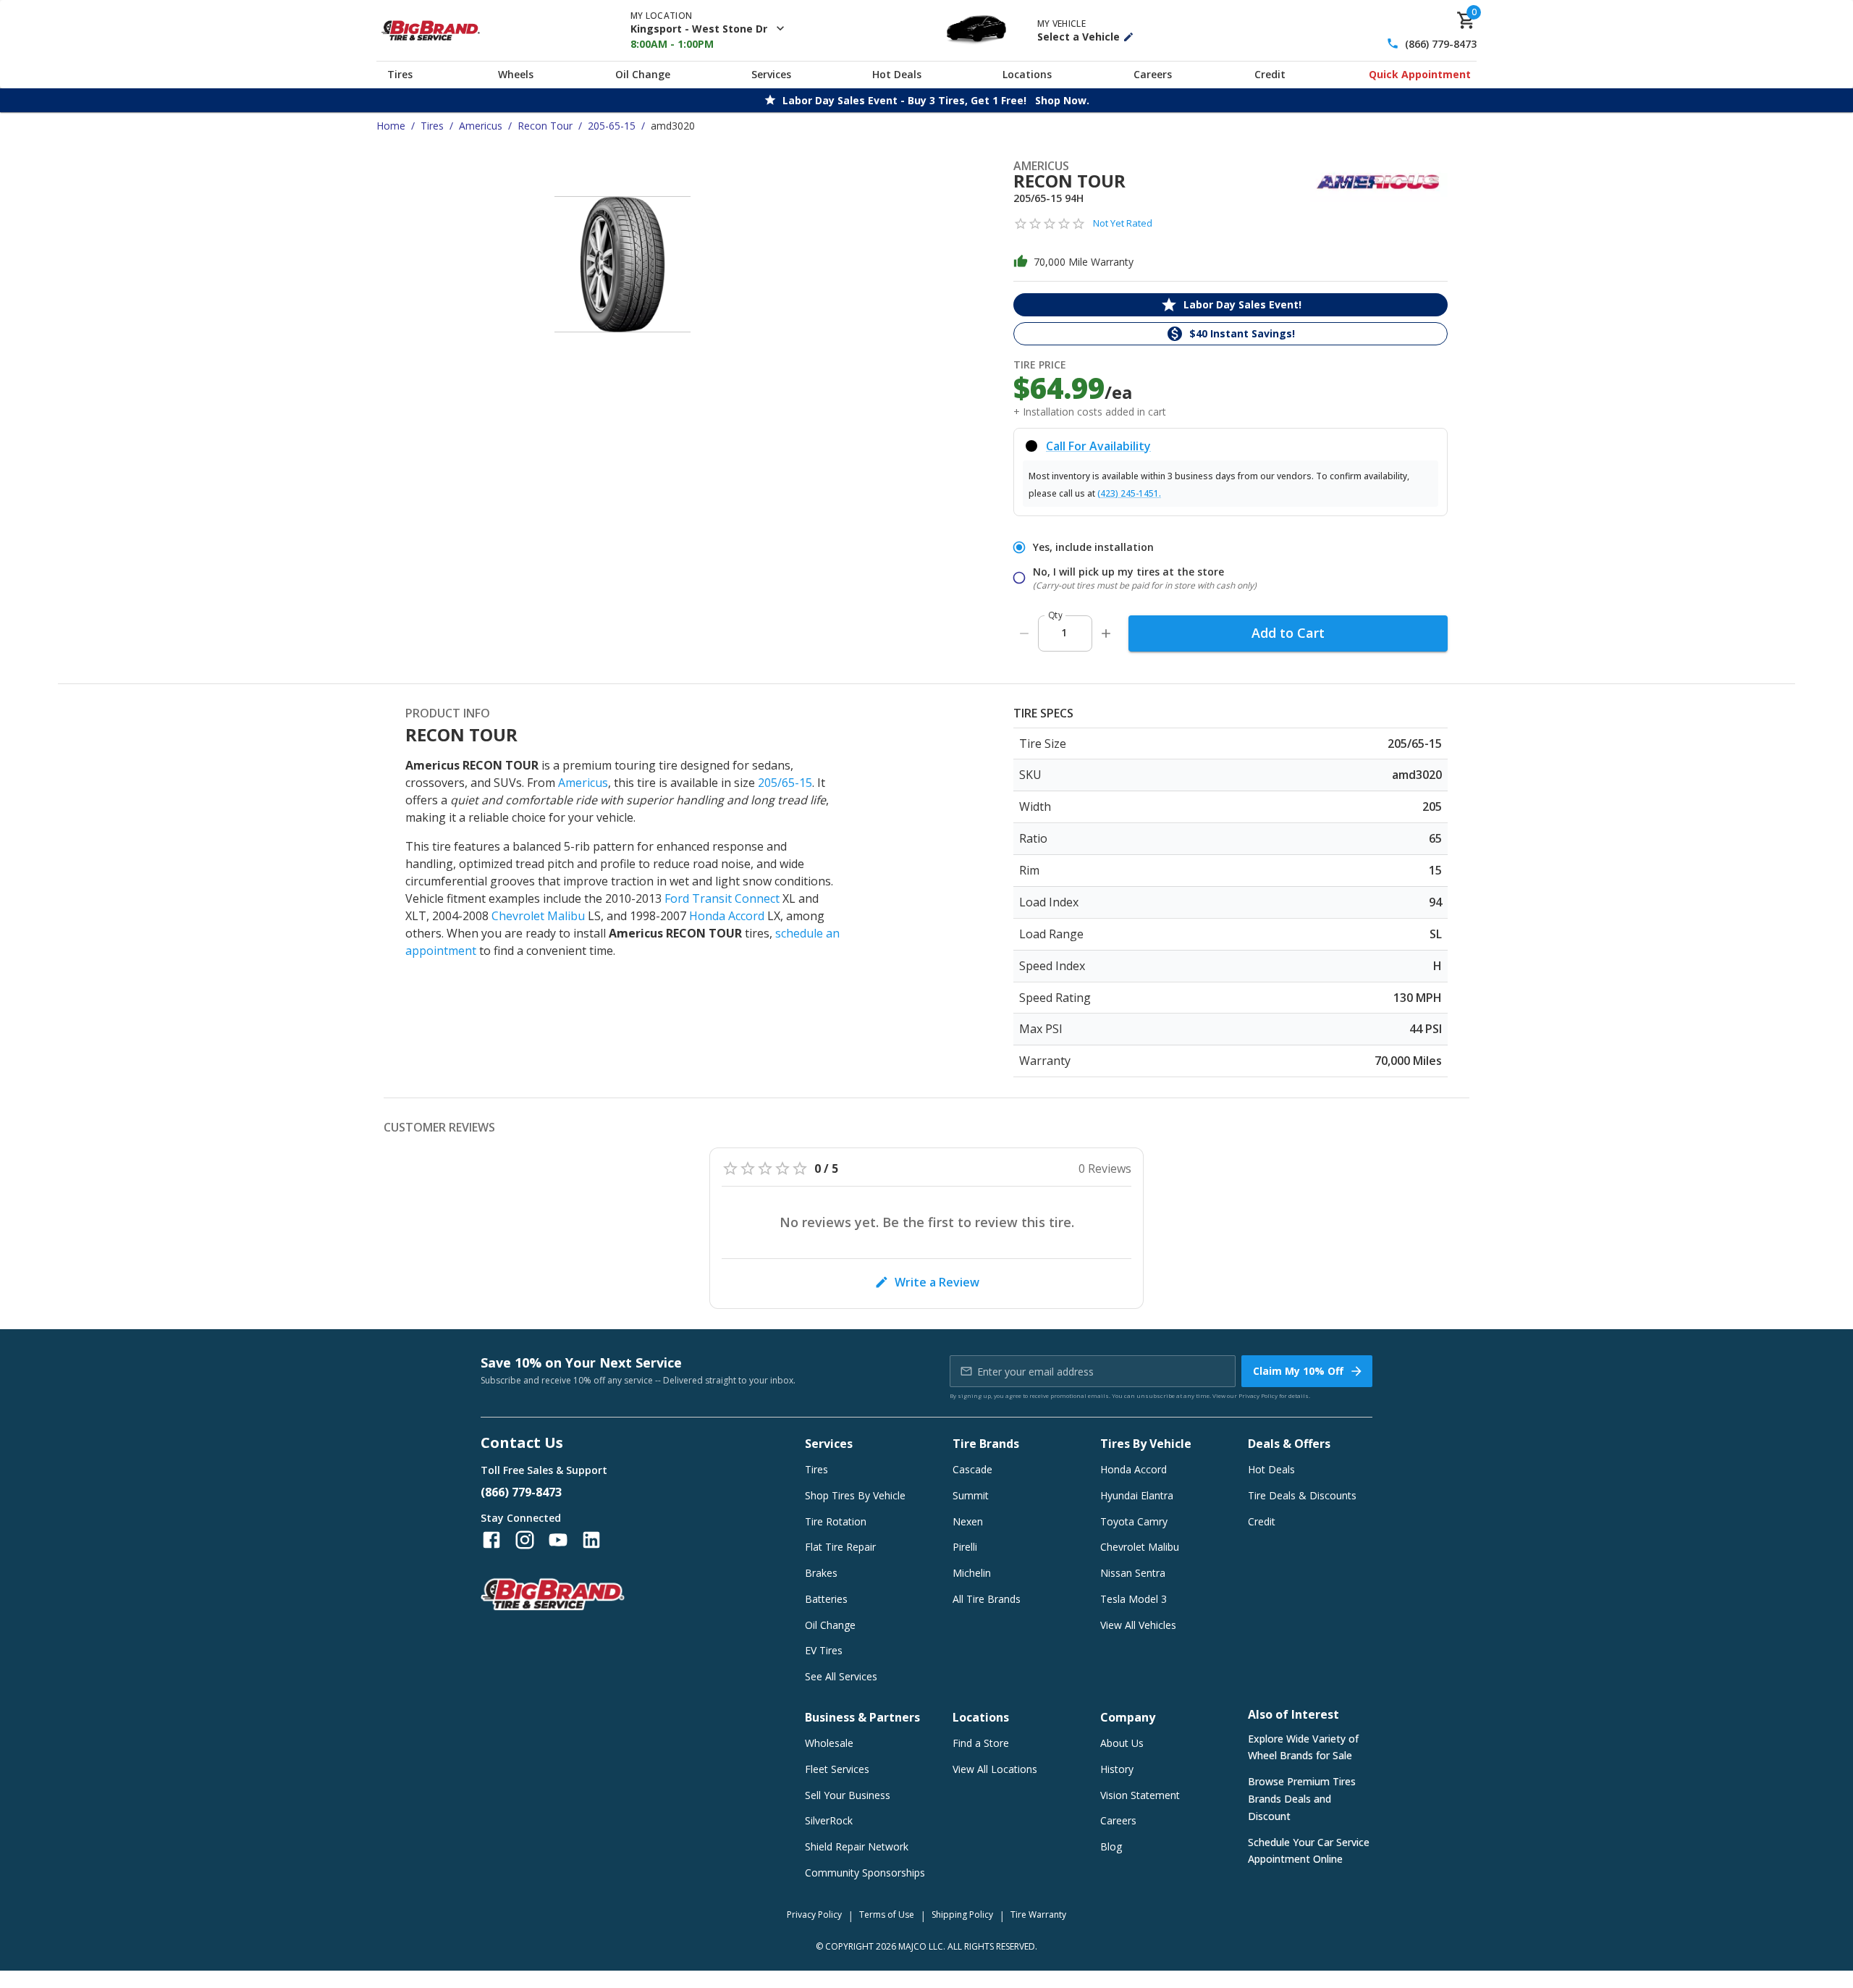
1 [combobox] (1064, 632)
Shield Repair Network (857, 1846)
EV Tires (824, 1650)
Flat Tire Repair (840, 1547)
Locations (1027, 74)
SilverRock (829, 1820)
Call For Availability (1098, 446)
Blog (1111, 1846)
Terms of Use (887, 1915)
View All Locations (995, 1769)
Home (391, 126)
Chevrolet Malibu (538, 916)
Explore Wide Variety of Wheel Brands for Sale (1303, 1747)
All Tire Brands (987, 1599)
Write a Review (937, 1282)
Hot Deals (897, 74)
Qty (1055, 615)
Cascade (972, 1469)
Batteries (826, 1599)
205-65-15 (612, 126)
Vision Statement (1140, 1795)
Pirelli (965, 1547)
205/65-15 (785, 783)
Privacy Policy (1258, 1395)
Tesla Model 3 (1134, 1599)
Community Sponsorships (865, 1873)
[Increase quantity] (1106, 633)
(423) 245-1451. (1129, 493)
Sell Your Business (848, 1795)
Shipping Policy (962, 1915)
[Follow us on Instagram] (525, 1540)
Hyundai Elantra (1137, 1495)
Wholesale (829, 1743)
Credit (1270, 74)
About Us (1122, 1743)
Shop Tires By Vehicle (855, 1495)
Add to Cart (1288, 633)
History (1117, 1769)
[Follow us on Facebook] (491, 1540)
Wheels (516, 74)
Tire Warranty (1038, 1915)
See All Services (841, 1676)
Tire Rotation (836, 1521)
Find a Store (981, 1743)
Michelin (972, 1573)
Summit (971, 1495)
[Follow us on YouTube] (558, 1540)
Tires (400, 74)
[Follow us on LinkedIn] (591, 1540)
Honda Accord (727, 916)
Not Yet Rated (1123, 223)
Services (771, 74)
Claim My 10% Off (1298, 1371)
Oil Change (643, 74)
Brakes (821, 1573)
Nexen (968, 1521)
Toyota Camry (1134, 1521)
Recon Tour (545, 126)
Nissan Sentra (1133, 1573)
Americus (481, 126)
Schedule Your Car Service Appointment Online (1309, 1851)
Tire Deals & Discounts (1302, 1495)
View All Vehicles (1138, 1625)
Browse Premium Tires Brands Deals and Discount (1302, 1799)
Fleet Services (837, 1769)
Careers (1153, 74)
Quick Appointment (1420, 74)
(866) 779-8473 (1441, 44)
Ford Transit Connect (722, 898)
